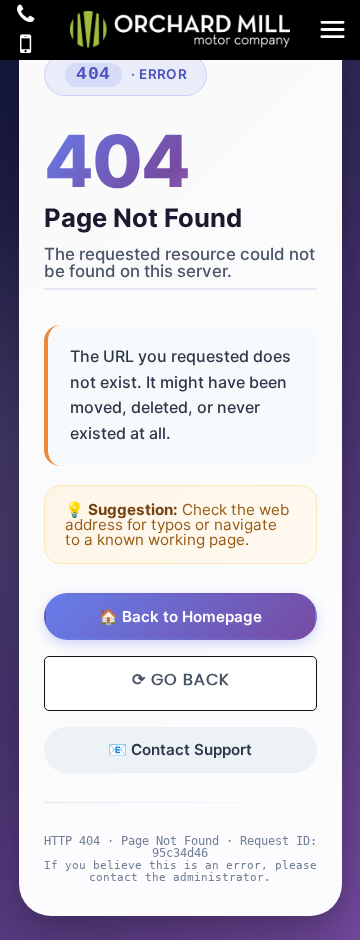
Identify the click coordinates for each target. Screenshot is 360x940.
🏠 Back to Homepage (180, 616)
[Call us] (25, 16)
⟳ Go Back (180, 680)
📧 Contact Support (180, 749)
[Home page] (180, 29)
